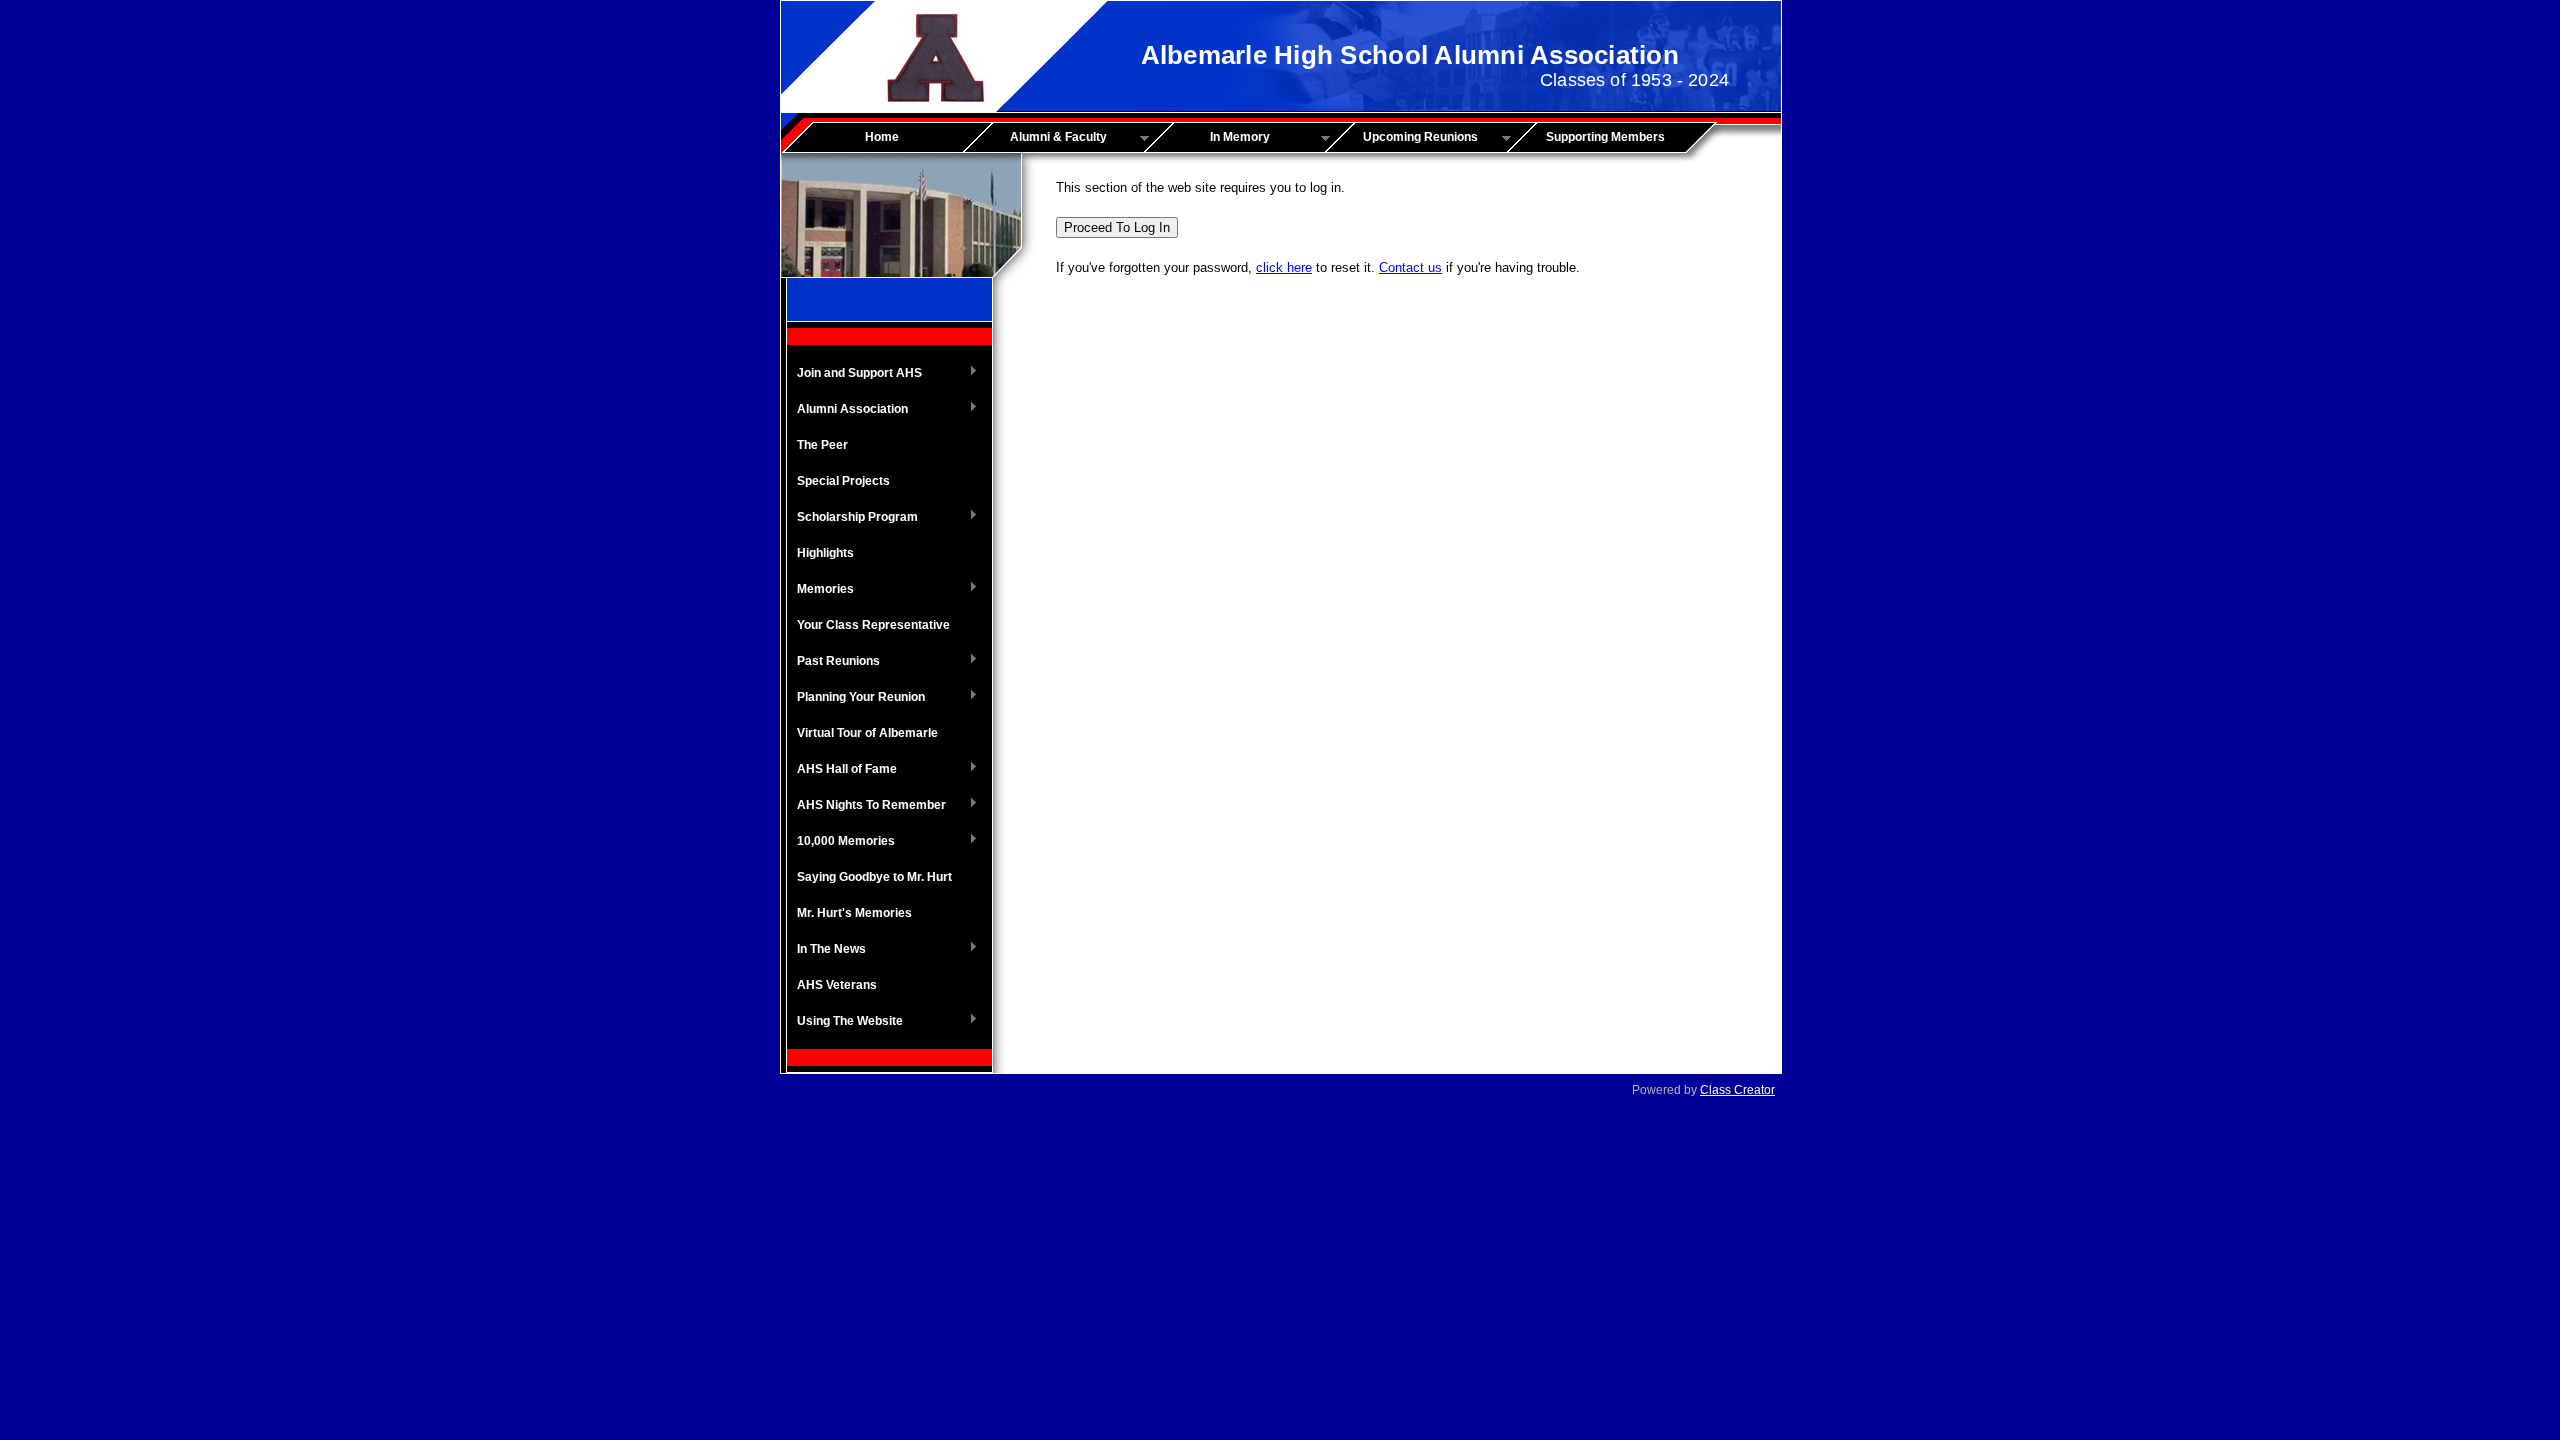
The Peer (822, 445)
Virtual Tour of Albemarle (867, 733)
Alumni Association (847, 410)
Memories (820, 590)
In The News (826, 950)
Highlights (825, 553)
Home (882, 137)
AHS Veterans (837, 985)
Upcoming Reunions (1408, 138)
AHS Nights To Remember (866, 806)
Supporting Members (1605, 137)
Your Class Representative (873, 625)
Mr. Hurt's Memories (854, 913)
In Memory (1214, 138)
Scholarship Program (852, 518)
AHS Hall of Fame (842, 770)
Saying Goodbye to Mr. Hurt (874, 877)
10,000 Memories (841, 842)
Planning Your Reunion (856, 698)
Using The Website (845, 1022)
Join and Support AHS (854, 374)
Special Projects (843, 481)
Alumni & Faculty (1042, 138)
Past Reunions (833, 662)
